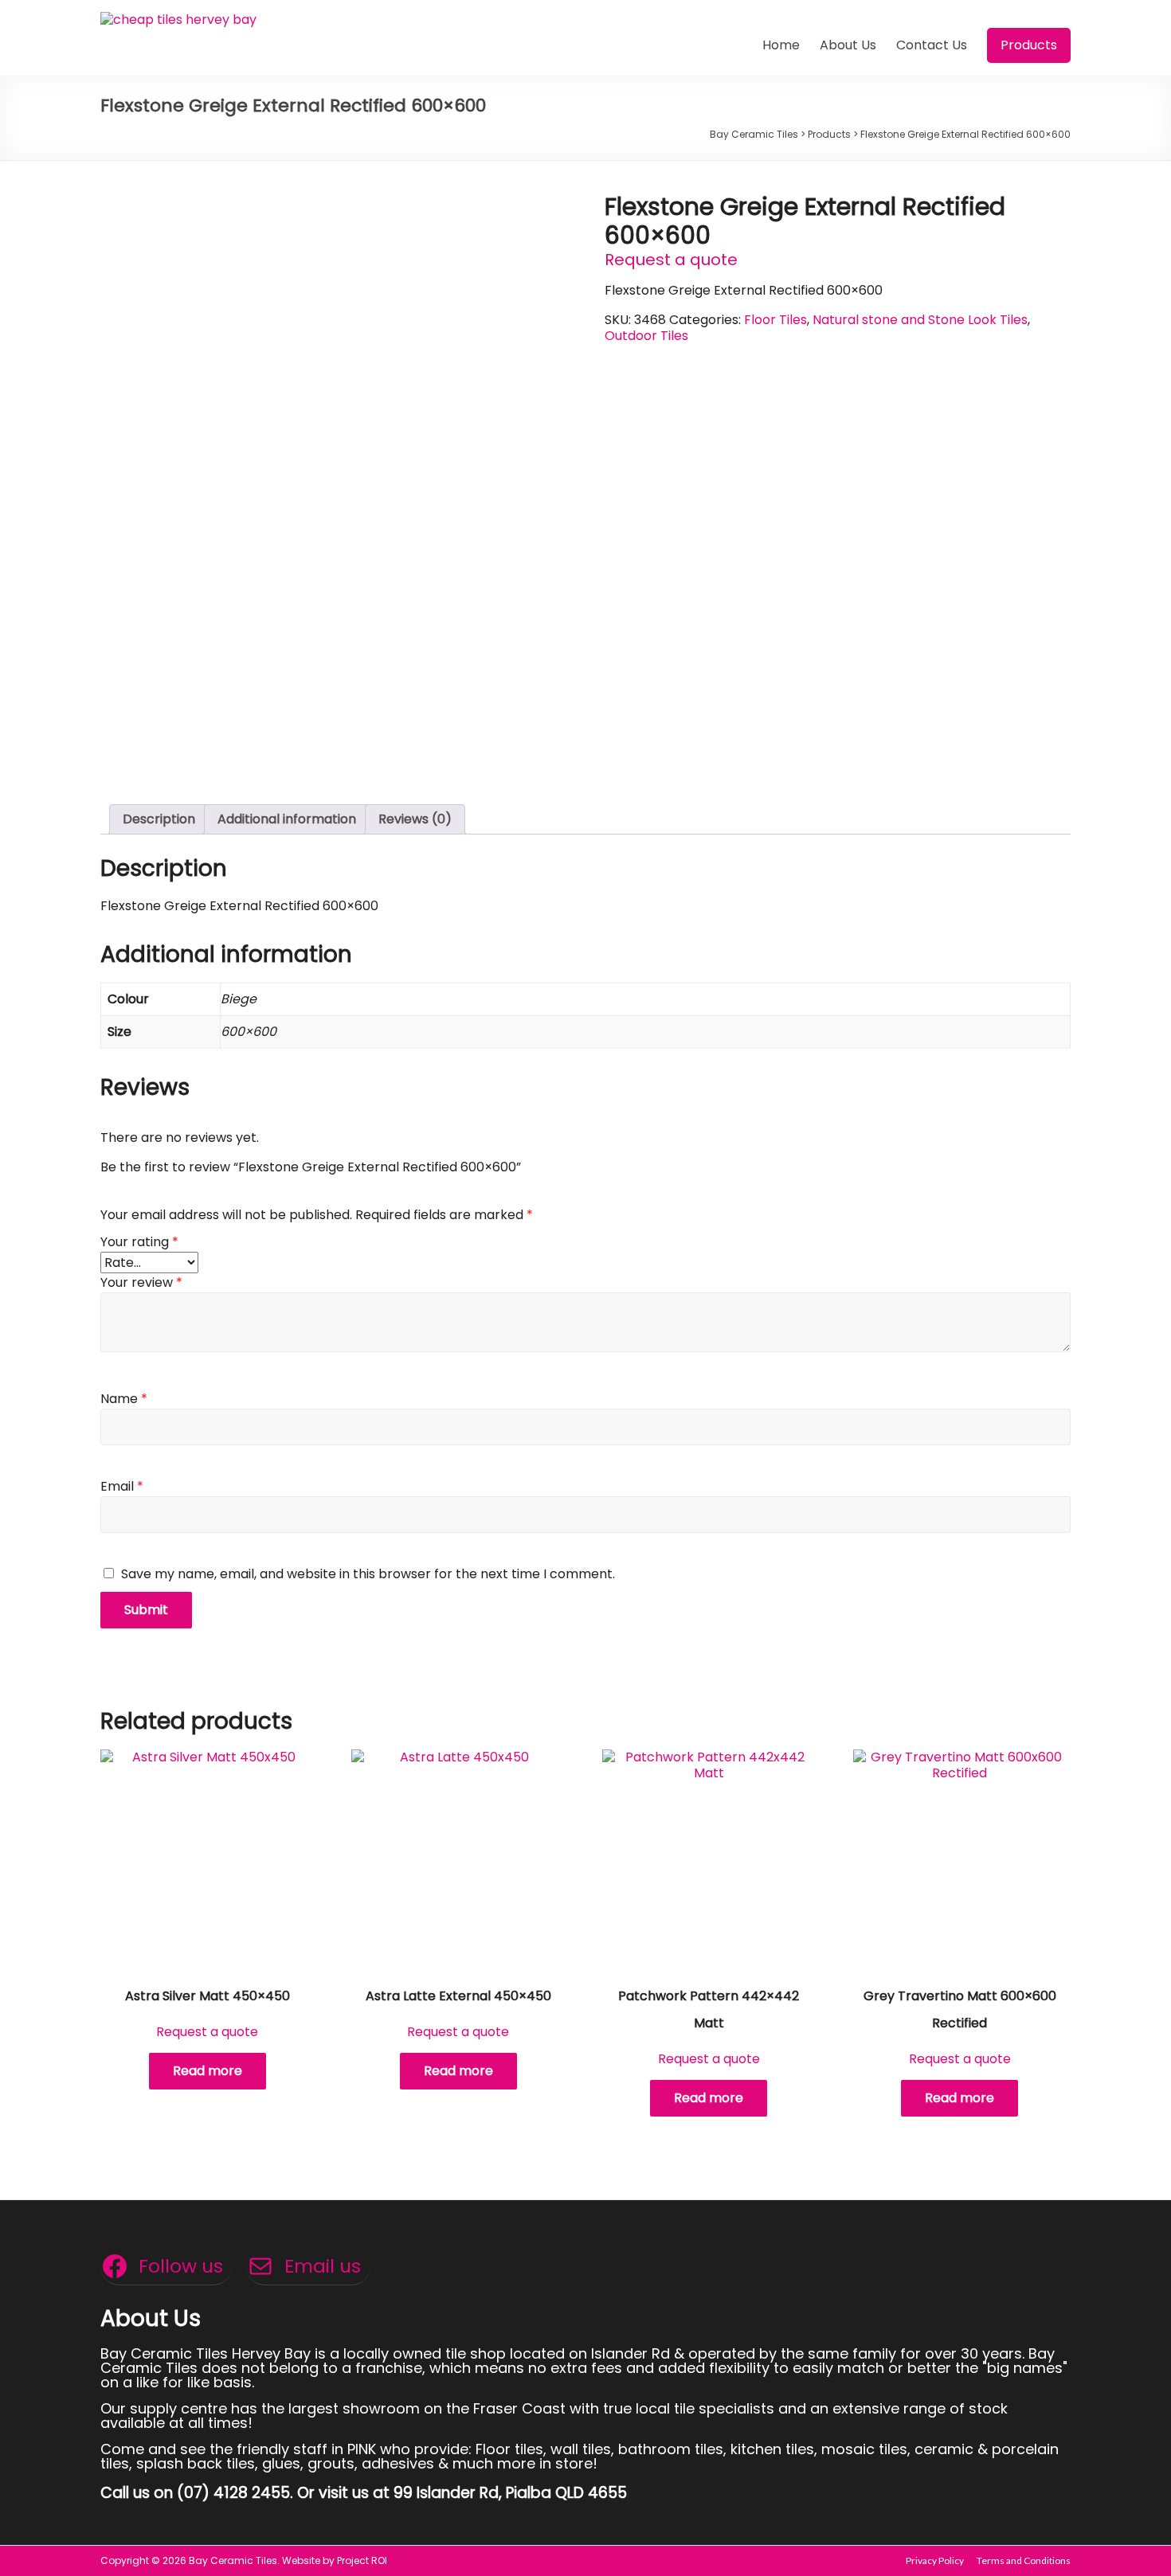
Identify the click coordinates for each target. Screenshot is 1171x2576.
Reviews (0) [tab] (415, 819)
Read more (208, 2071)
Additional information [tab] (287, 819)
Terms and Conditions (1024, 2560)
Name (124, 1399)
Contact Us (932, 45)
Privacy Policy (935, 2560)
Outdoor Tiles (646, 336)
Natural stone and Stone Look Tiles (920, 320)
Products (1029, 45)
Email (122, 1486)
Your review (141, 1282)
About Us (848, 45)
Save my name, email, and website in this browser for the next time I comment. (368, 1574)
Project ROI (362, 2560)
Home (781, 45)
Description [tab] (159, 819)
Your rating (139, 1242)
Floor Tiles (775, 320)
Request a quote (671, 260)
